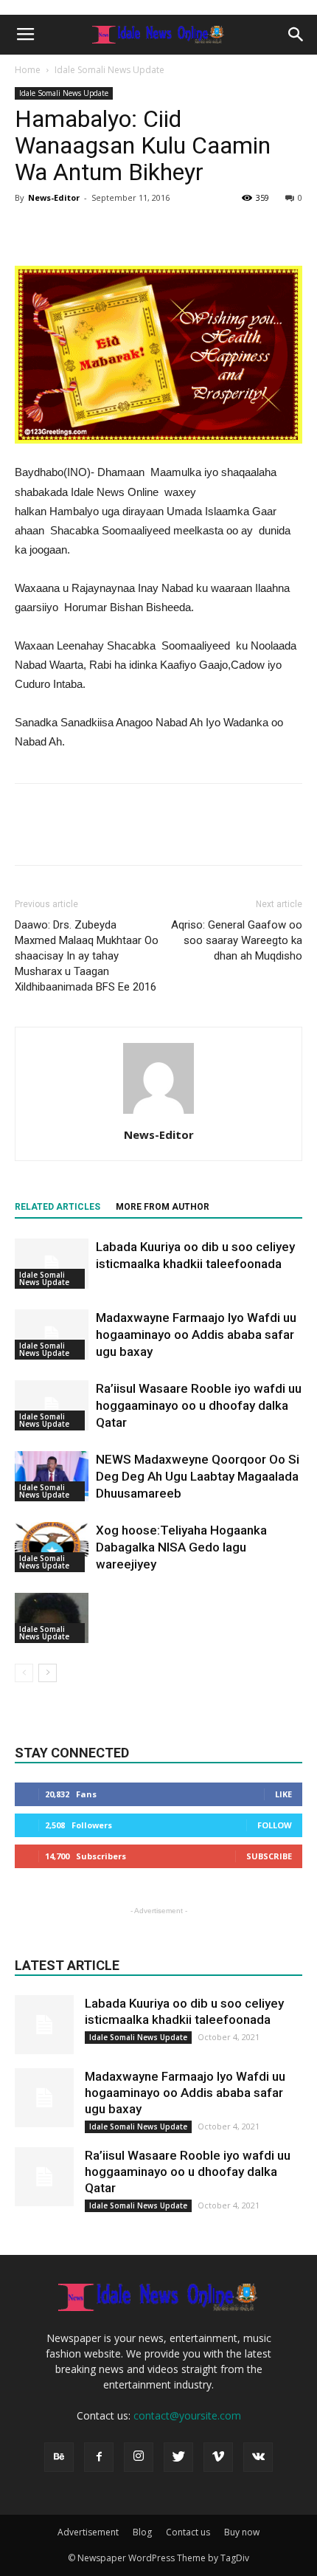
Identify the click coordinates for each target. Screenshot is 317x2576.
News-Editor (54, 197)
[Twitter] (178, 2457)
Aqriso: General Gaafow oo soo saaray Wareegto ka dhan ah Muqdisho (237, 940)
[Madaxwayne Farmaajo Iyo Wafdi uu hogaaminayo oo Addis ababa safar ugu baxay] (52, 1335)
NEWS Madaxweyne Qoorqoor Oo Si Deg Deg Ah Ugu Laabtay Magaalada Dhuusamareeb (198, 1476)
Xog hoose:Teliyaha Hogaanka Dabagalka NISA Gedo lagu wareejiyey (181, 1547)
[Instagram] (139, 2457)
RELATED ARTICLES (58, 1207)
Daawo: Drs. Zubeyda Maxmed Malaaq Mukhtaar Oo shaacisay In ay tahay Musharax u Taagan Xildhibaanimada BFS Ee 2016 (87, 956)
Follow (275, 1825)
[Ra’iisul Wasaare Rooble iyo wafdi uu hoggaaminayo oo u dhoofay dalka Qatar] (52, 1406)
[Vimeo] (218, 2457)
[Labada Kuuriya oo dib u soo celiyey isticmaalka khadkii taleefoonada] (52, 1264)
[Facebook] (99, 2457)
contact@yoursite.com (187, 2415)
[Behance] (59, 2457)
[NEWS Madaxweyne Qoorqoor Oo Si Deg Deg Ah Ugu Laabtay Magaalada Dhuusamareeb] (52, 1477)
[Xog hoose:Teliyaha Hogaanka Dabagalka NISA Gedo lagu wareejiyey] (52, 1547)
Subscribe (269, 1856)
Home (28, 70)
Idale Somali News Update (109, 70)
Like (283, 1794)
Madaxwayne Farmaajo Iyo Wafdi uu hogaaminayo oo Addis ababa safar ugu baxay (196, 1335)
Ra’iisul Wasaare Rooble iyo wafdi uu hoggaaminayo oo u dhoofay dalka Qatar (199, 1405)
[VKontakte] (258, 2457)
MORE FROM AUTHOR (163, 1207)
